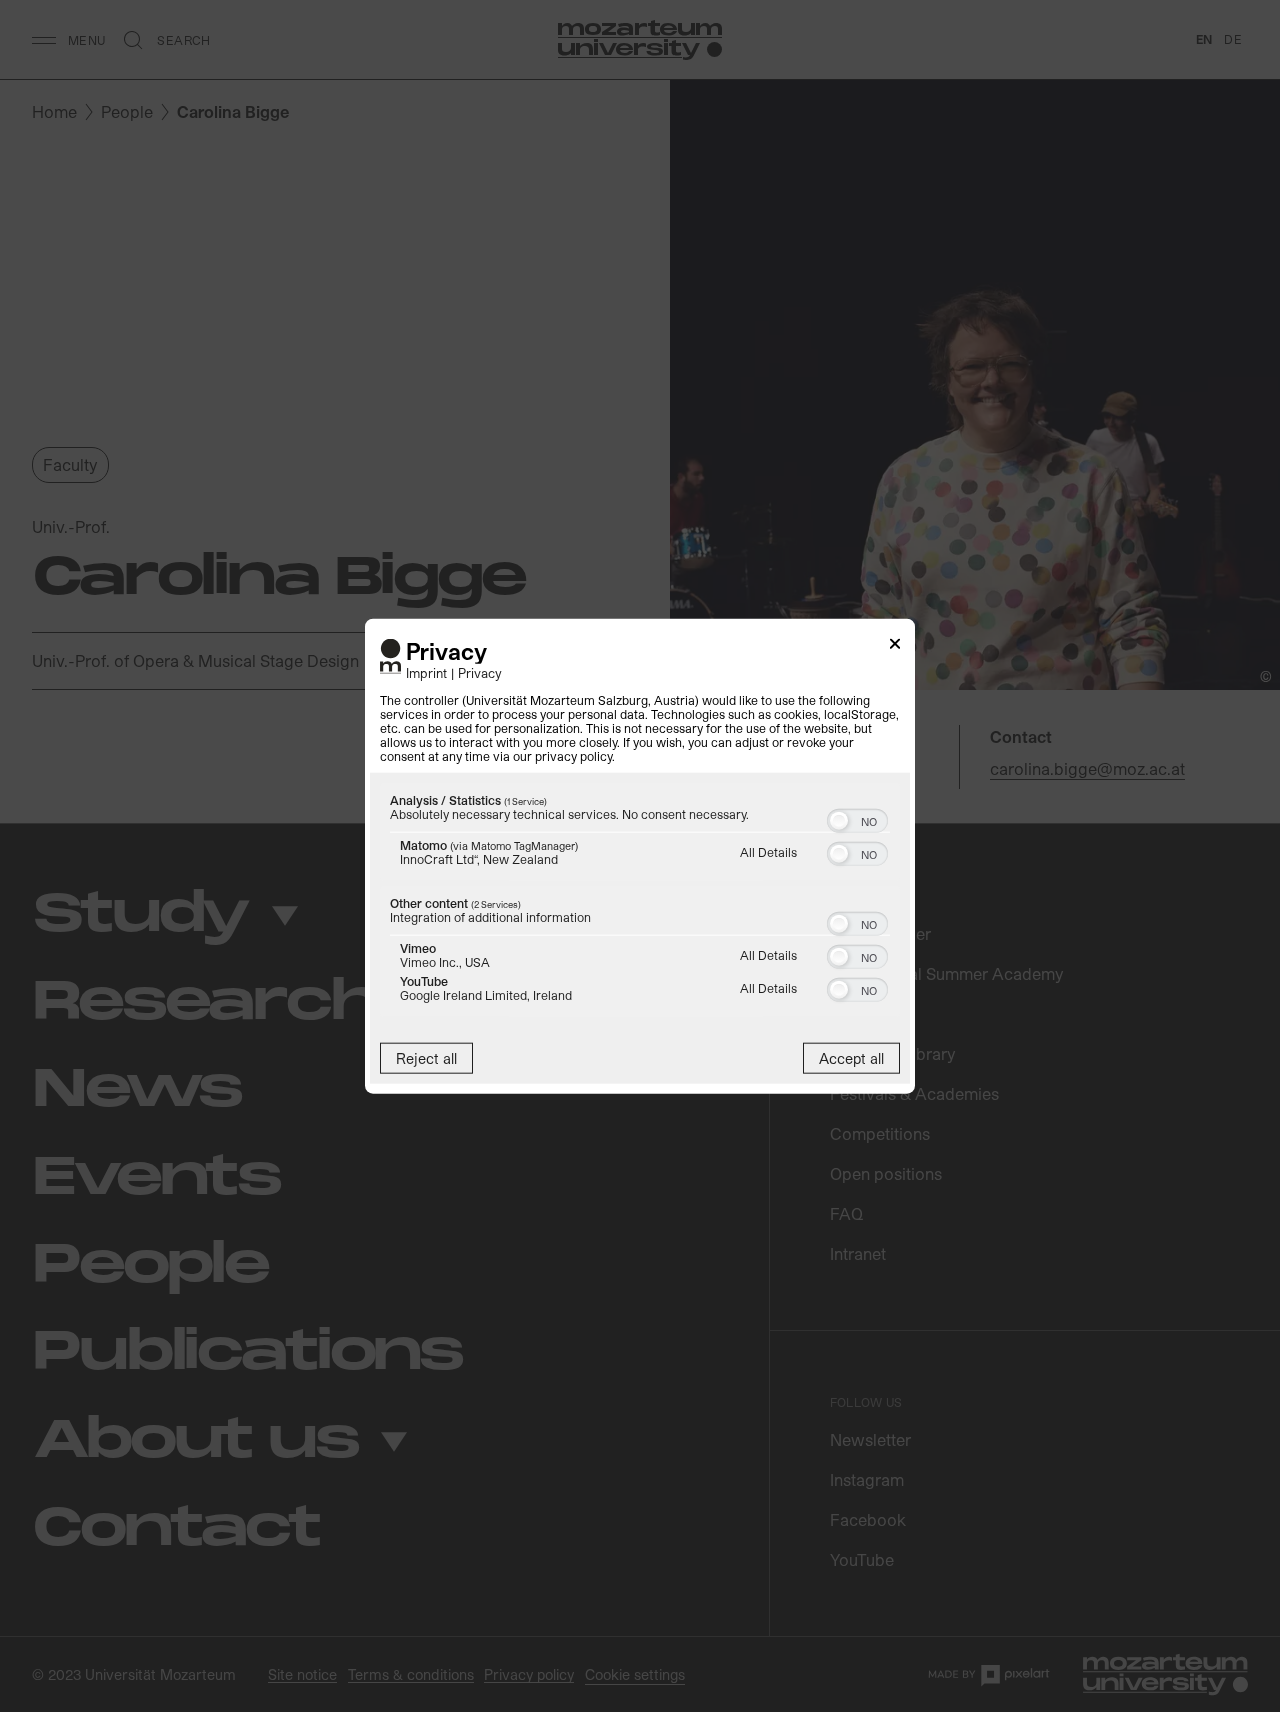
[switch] (857, 818)
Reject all (426, 1057)
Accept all (851, 1057)
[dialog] (640, 856)
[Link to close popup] (895, 647)
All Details (768, 851)
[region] (640, 901)
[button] (839, 820)
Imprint (426, 671)
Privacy (480, 671)
